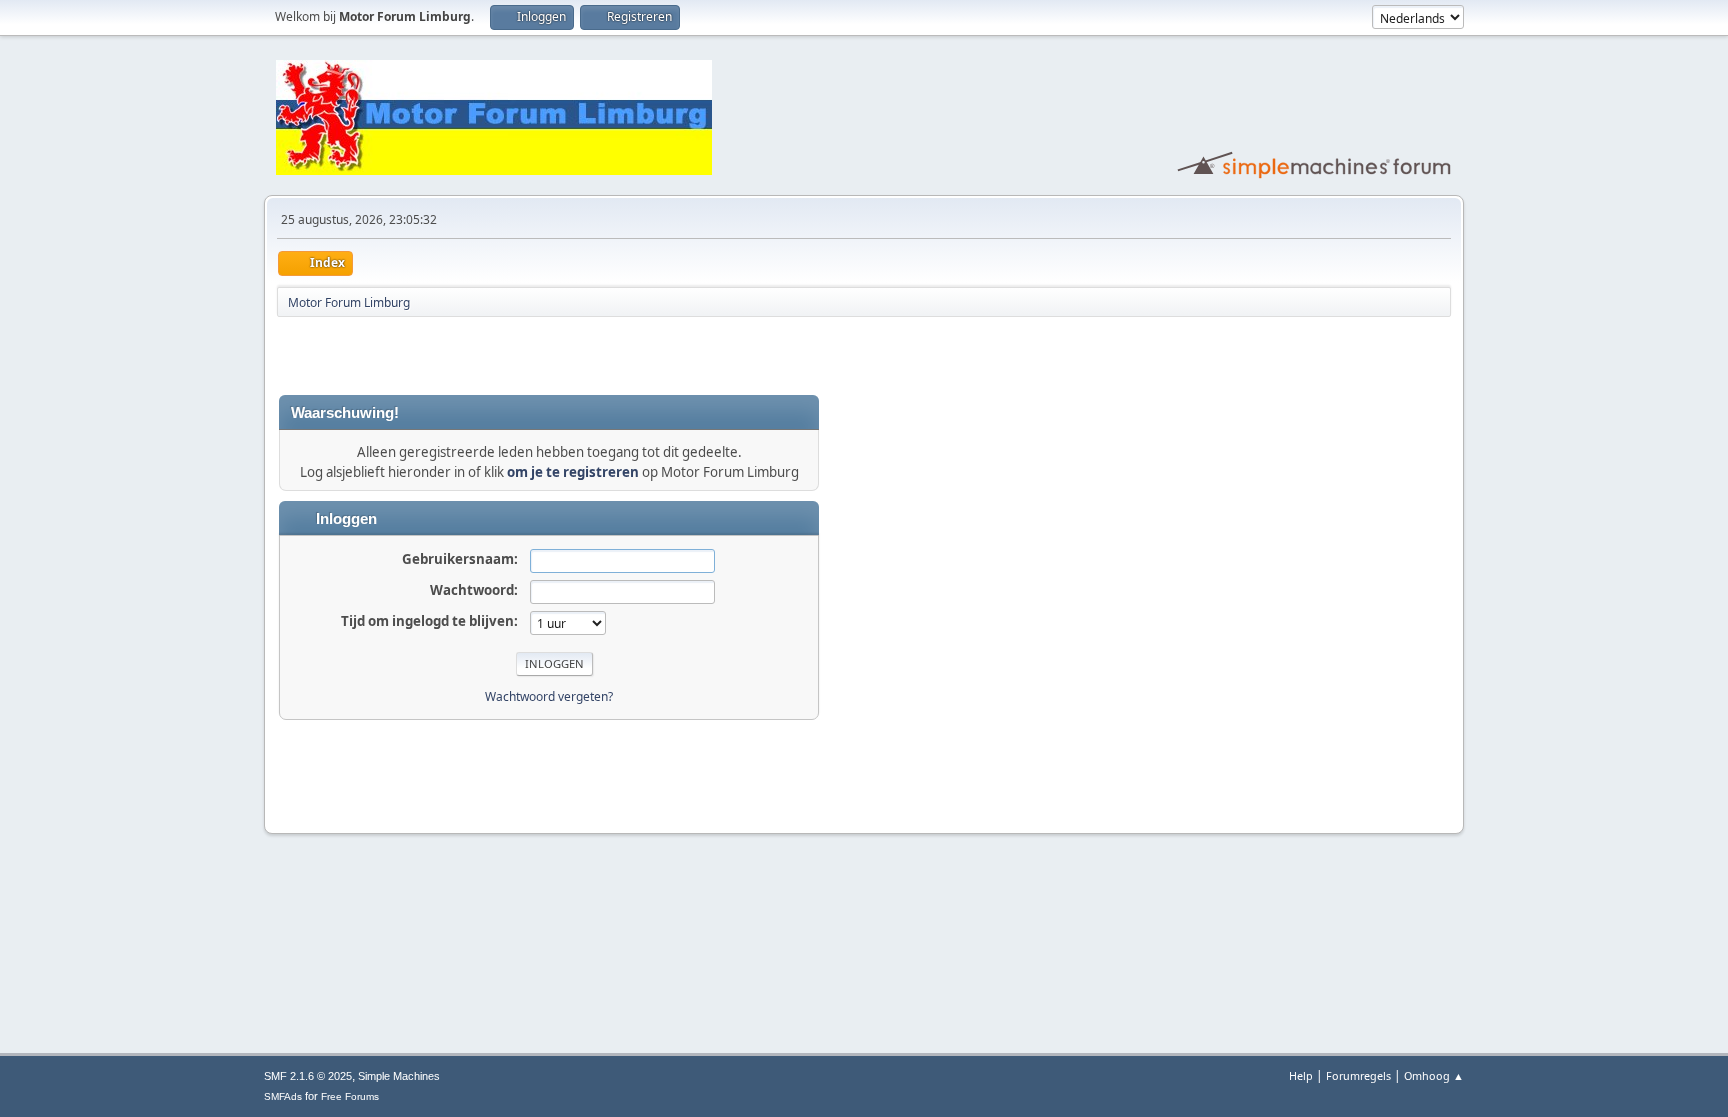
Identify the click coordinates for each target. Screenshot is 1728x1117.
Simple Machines (399, 1076)
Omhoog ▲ (1434, 1075)
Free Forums (350, 1096)
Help (1301, 1075)
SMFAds (283, 1096)
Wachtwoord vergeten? (549, 696)
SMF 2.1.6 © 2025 (308, 1076)
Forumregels (1358, 1075)
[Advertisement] (513, 356)
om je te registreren (573, 472)
